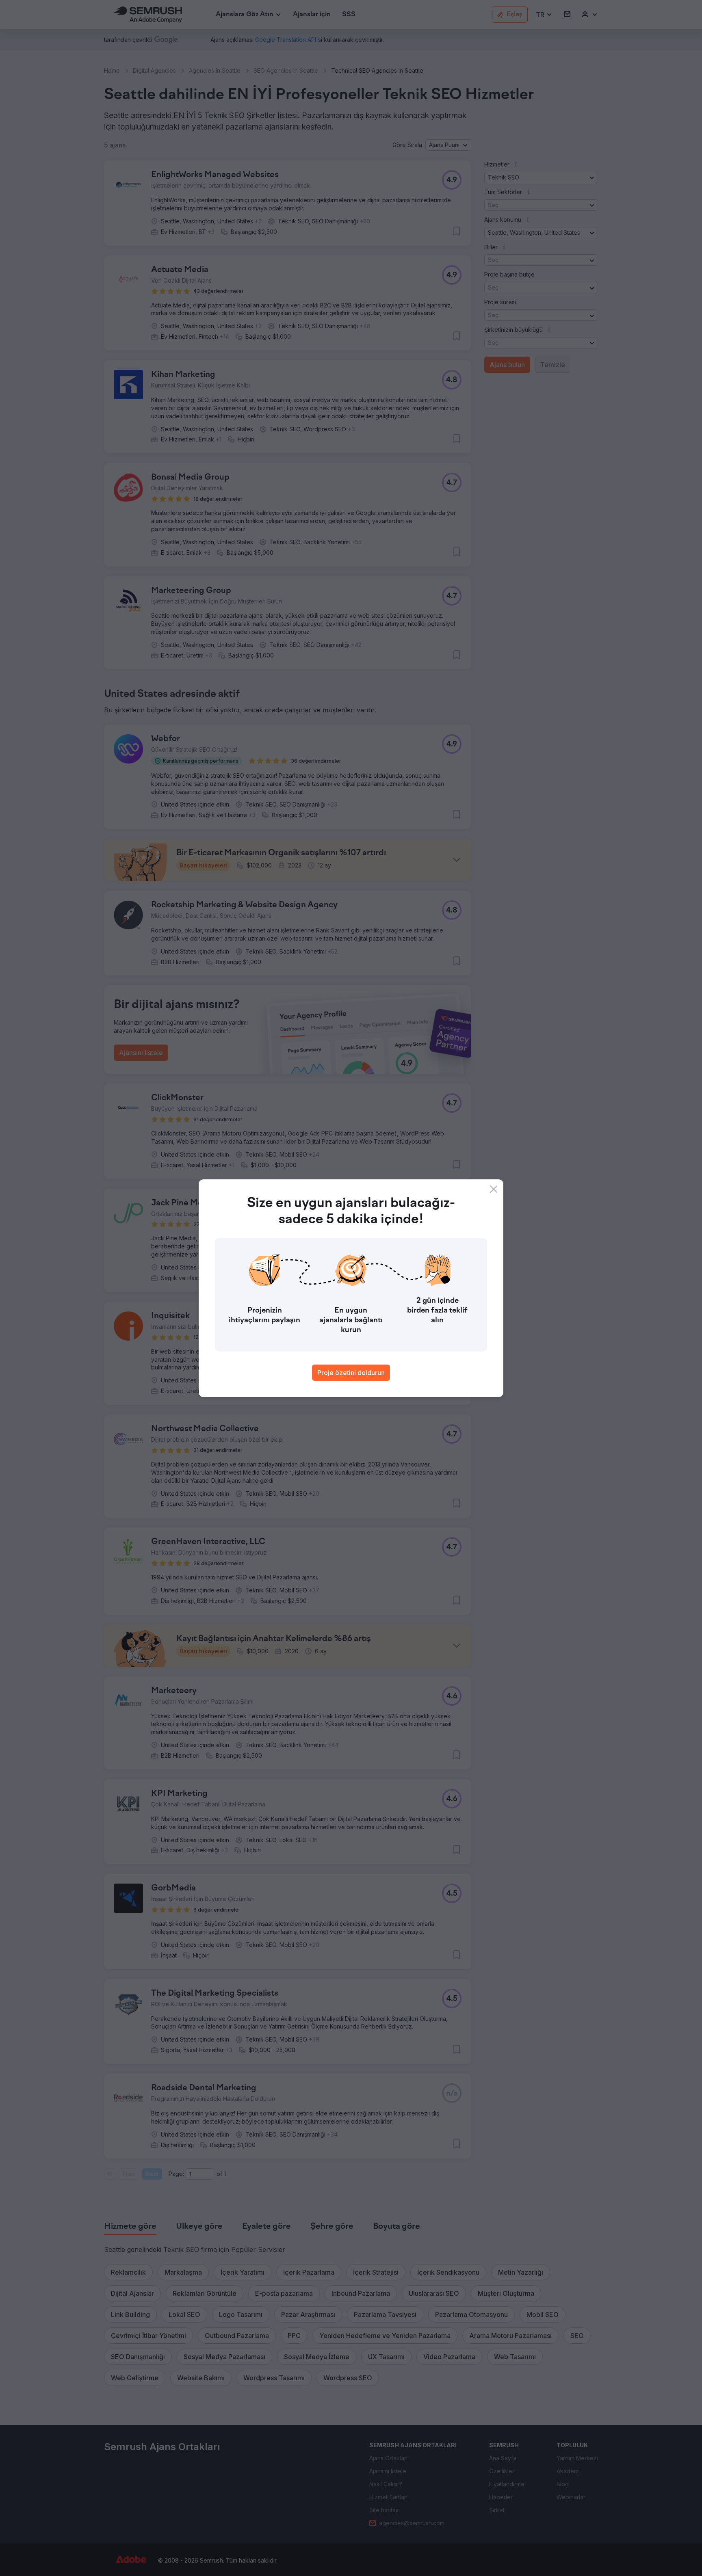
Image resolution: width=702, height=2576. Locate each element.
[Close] (494, 1189)
